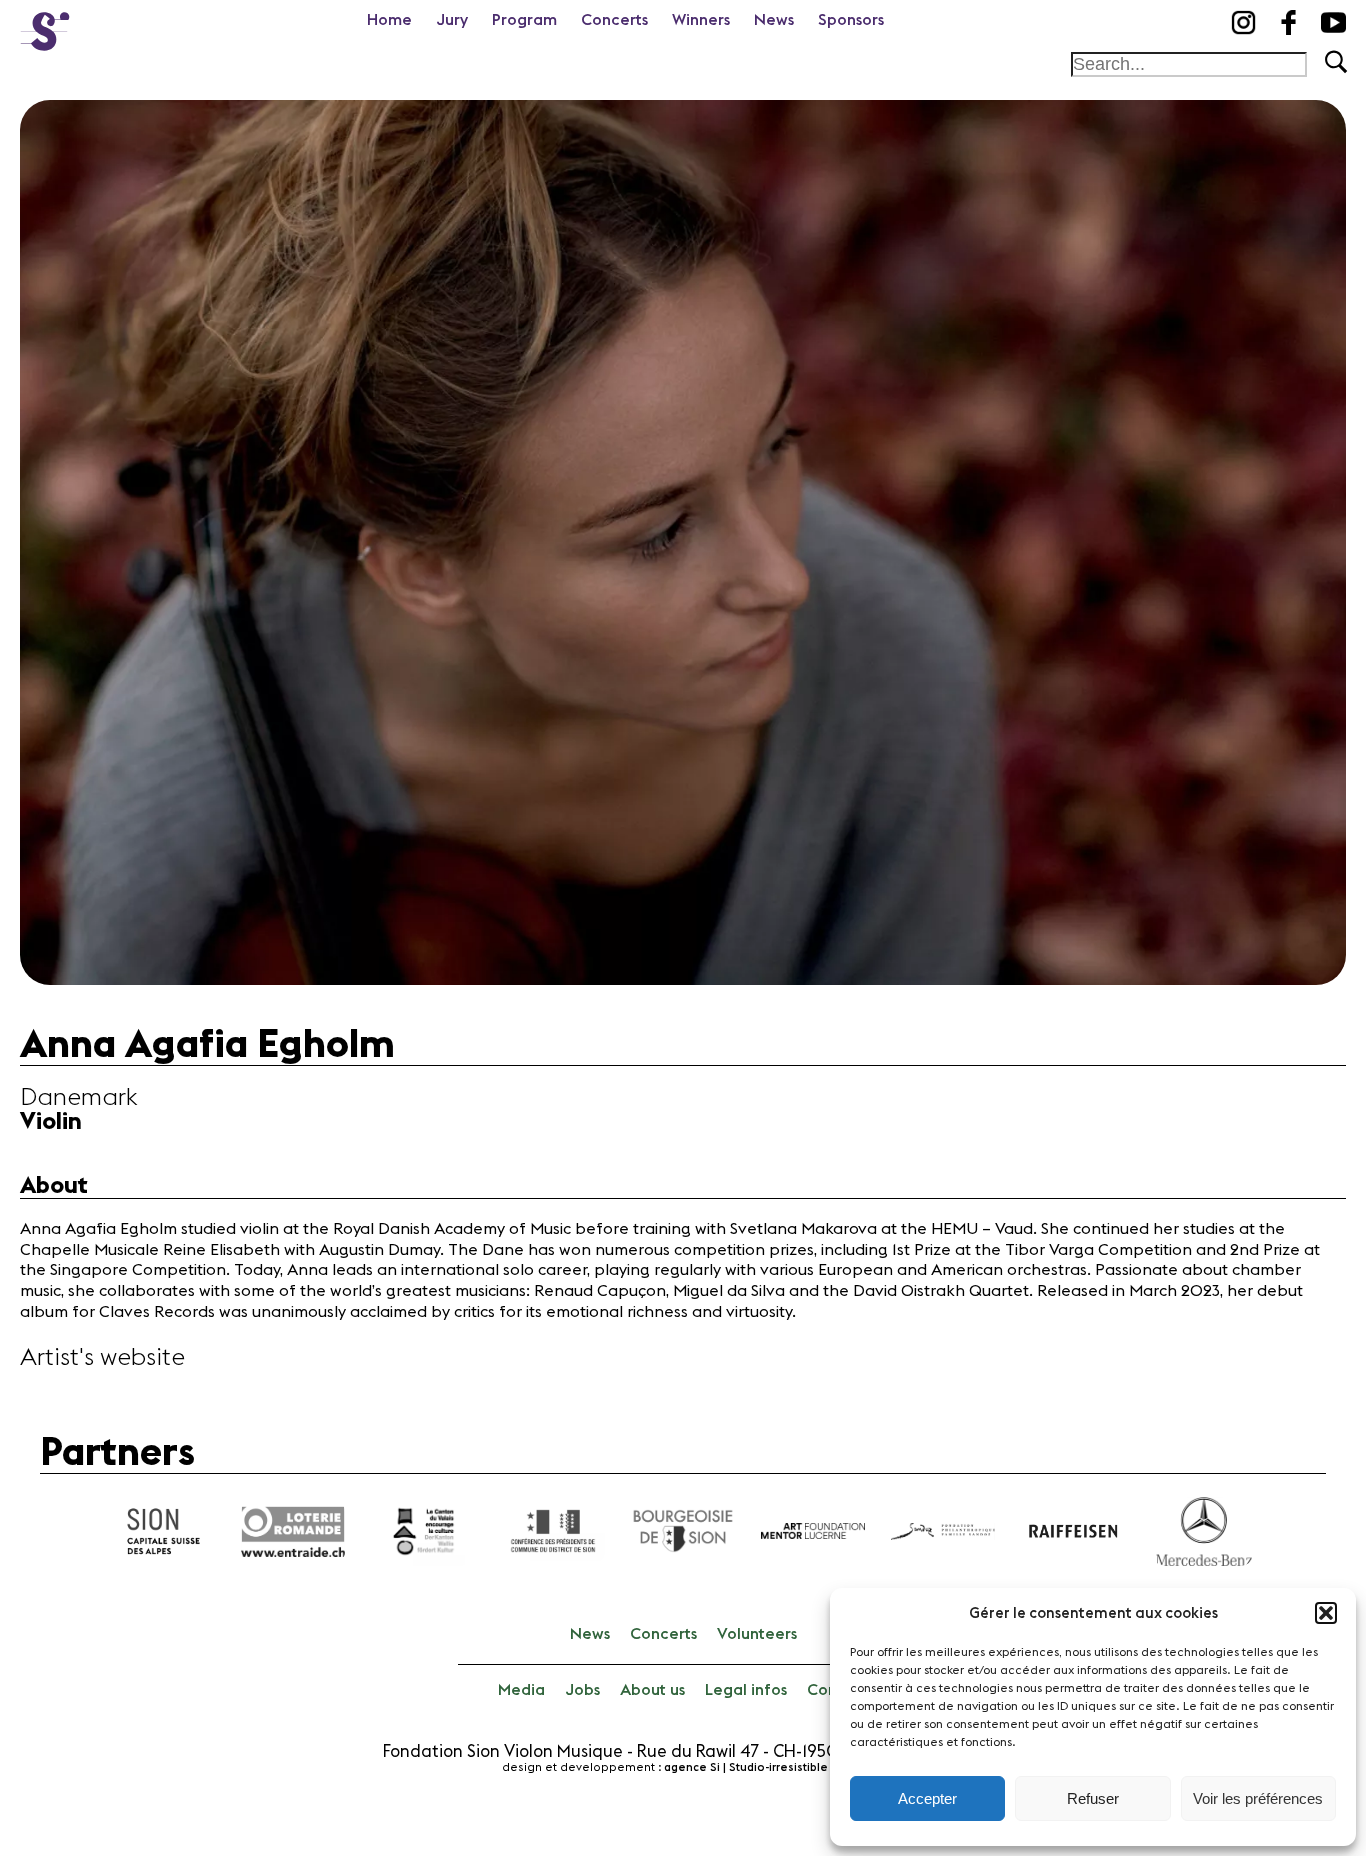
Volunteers (757, 1634)
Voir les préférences (1258, 1798)
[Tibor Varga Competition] (45, 25)
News (774, 20)
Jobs (582, 1690)
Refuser (1093, 1798)
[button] (1326, 1613)
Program (524, 20)
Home (389, 20)
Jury (452, 20)
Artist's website (102, 1358)
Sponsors (851, 20)
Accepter (927, 1798)
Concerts (614, 20)
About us (652, 1690)
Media (521, 1690)
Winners (701, 20)
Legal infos (746, 1690)
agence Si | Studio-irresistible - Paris (764, 1767)
